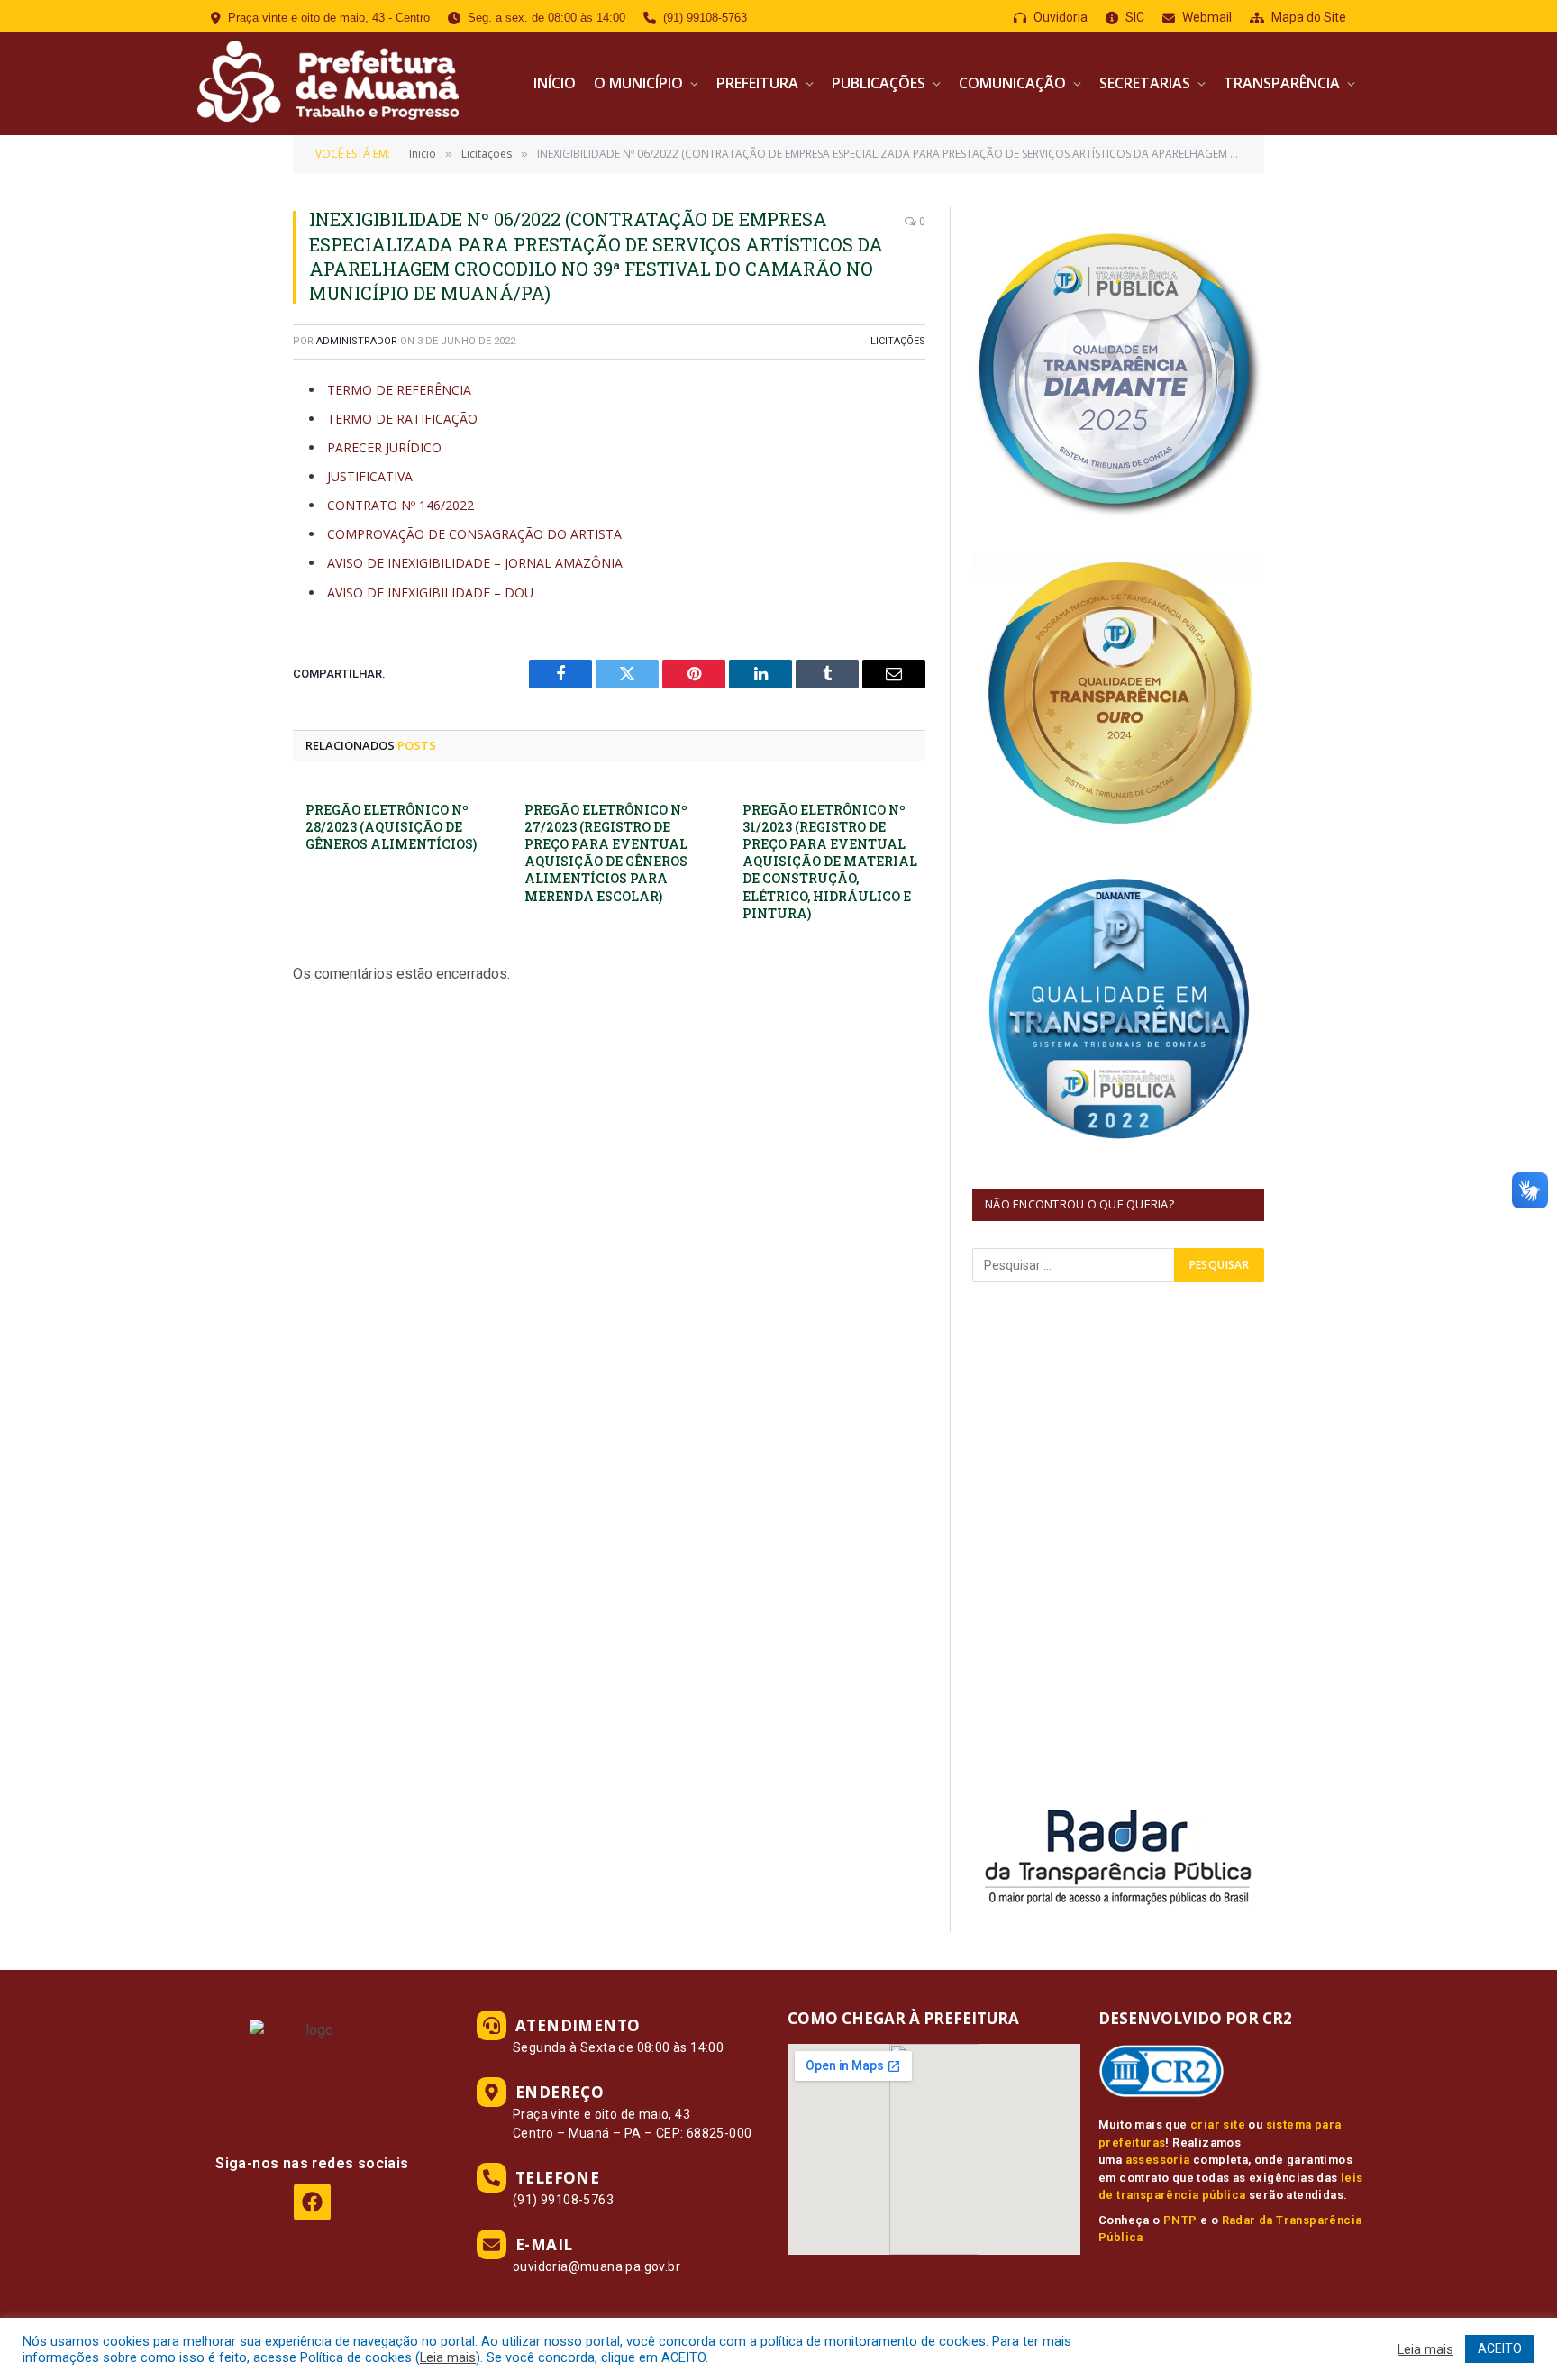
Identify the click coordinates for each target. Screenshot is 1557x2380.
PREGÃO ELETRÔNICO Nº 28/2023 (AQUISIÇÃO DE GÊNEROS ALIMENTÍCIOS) (391, 827)
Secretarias (1145, 83)
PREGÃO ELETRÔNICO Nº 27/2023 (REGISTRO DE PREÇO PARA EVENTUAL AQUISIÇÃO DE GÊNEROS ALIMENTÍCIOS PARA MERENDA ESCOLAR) (606, 853)
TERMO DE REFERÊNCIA (399, 390)
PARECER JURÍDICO (384, 447)
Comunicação (1012, 83)
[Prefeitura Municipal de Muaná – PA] (326, 83)
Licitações (898, 341)
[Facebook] (312, 2202)
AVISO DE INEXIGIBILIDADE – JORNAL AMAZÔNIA (475, 563)
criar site (1218, 2125)
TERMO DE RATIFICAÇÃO (402, 419)
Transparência (1282, 83)
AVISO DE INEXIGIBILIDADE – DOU (430, 593)
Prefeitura (757, 83)
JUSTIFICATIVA (370, 476)
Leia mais (448, 2357)
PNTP (1180, 2220)
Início (555, 83)
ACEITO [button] (1500, 2348)
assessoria (1158, 2160)
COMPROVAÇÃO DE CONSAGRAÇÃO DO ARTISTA (474, 534)
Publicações (879, 83)
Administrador (357, 341)
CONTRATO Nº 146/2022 (401, 505)
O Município (638, 83)
